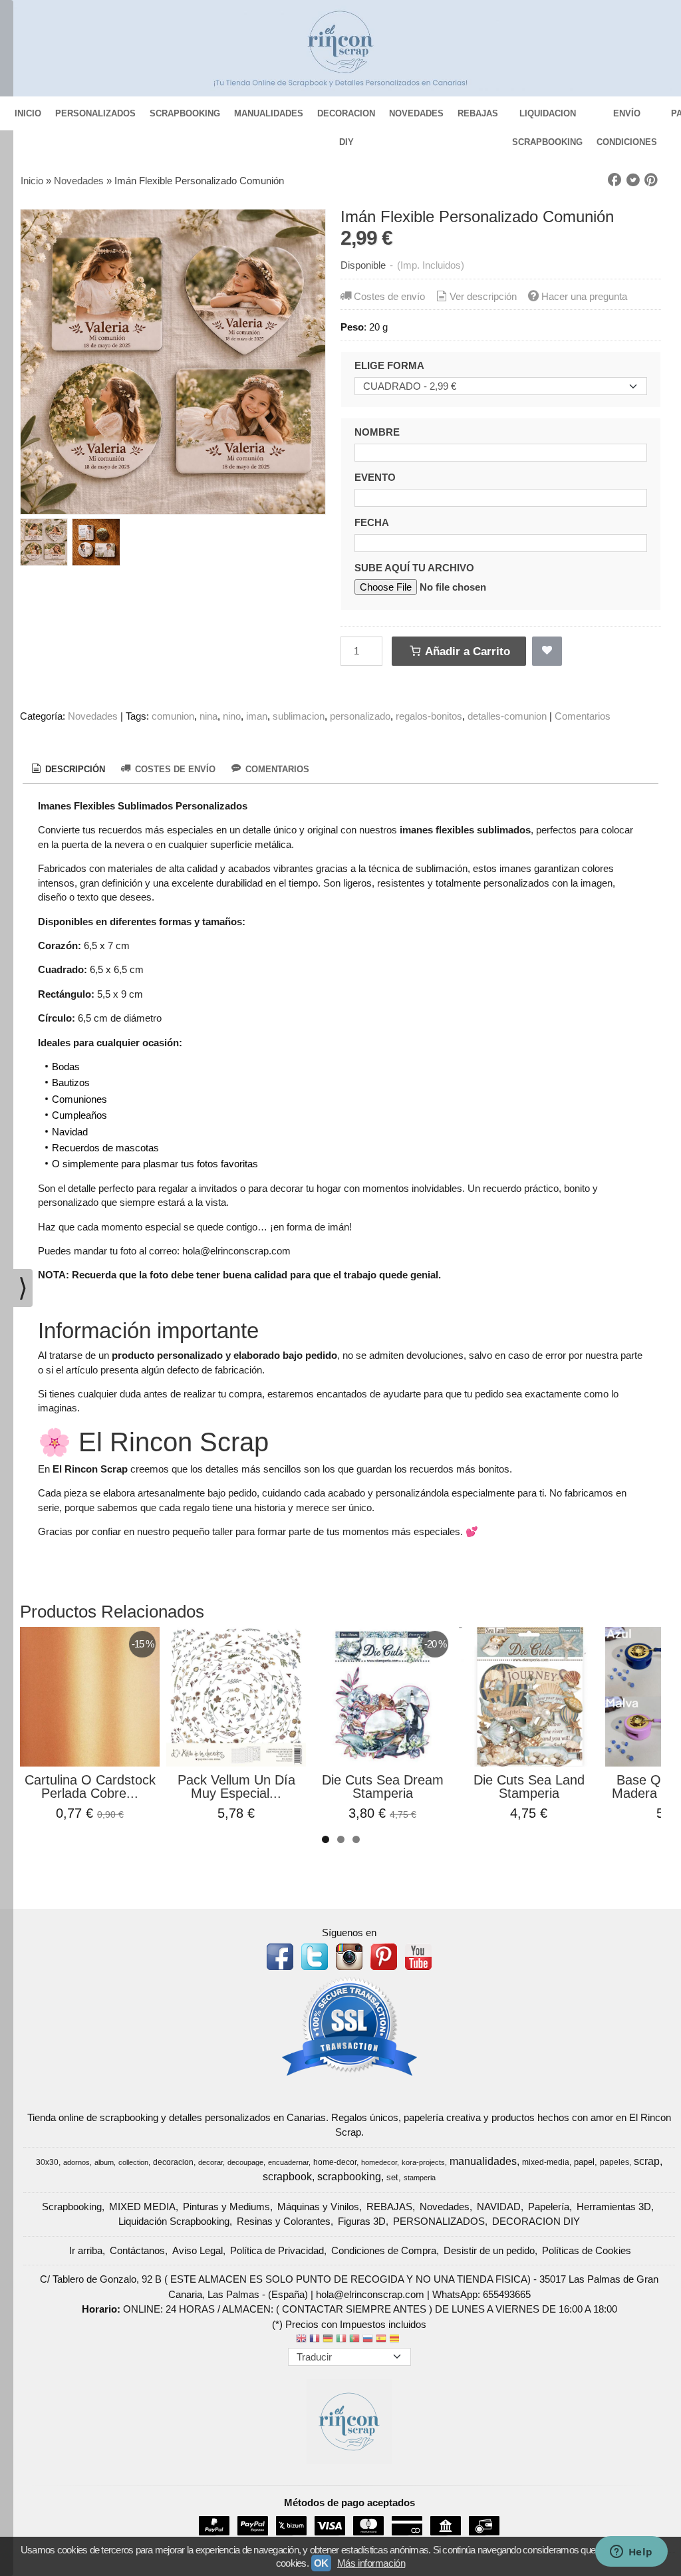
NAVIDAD (499, 2207)
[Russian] (368, 2340)
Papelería (549, 2207)
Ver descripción (483, 296)
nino (232, 716)
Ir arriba (86, 2250)
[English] (301, 2340)
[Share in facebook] (614, 180)
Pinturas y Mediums (226, 2207)
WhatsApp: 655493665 (481, 2294)
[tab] (67, 770)
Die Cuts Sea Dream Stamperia (383, 1787)
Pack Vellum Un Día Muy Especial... (236, 1787)
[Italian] (341, 2340)
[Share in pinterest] (651, 180)
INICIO (28, 113)
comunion (173, 716)
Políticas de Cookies (587, 2250)
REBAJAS (478, 113)
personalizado (360, 716)
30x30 (47, 2162)
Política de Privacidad (277, 2250)
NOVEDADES (416, 113)
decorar (210, 2162)
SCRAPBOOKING (185, 113)
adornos (76, 2162)
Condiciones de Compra (384, 2250)
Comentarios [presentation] (276, 769)
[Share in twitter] (633, 180)
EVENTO (375, 477)
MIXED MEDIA (142, 2207)
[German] (328, 2340)
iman (257, 716)
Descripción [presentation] (74, 769)
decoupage (245, 2162)
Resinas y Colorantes (284, 2221)
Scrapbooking (72, 2207)
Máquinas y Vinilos (318, 2207)
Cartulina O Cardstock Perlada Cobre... (90, 1787)
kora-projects (423, 2162)
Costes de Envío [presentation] (174, 769)
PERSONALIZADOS (95, 113)
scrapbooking (349, 2177)
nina (208, 716)
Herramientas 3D (614, 2207)
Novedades (93, 716)
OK (321, 2563)
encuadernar (288, 2162)
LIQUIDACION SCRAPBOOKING (547, 118)
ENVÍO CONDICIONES (627, 118)
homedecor (379, 2162)
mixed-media (546, 2162)
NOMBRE (377, 432)
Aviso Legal (198, 2250)
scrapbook (287, 2177)
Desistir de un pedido (489, 2250)
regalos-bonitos (429, 716)
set (392, 2177)
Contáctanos (137, 2250)
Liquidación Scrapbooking (174, 2221)
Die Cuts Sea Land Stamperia (529, 1787)
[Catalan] (396, 2340)
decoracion (173, 2162)
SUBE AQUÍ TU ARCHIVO (414, 568)
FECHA (372, 522)
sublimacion (299, 716)
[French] (315, 2340)
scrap (647, 2161)
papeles (614, 2162)
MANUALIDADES (269, 113)
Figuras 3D (362, 2221)
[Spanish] (381, 2340)
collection (133, 2162)
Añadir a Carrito (466, 651)
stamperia (420, 2178)
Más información (371, 2563)
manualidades (483, 2161)
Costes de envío (389, 296)
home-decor (335, 2162)
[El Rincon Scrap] (340, 48)
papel (584, 2162)
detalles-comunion (507, 716)
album (104, 2162)
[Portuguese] (354, 2340)
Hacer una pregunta (584, 296)
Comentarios (583, 716)
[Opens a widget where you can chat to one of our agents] (631, 2553)
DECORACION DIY (346, 118)
